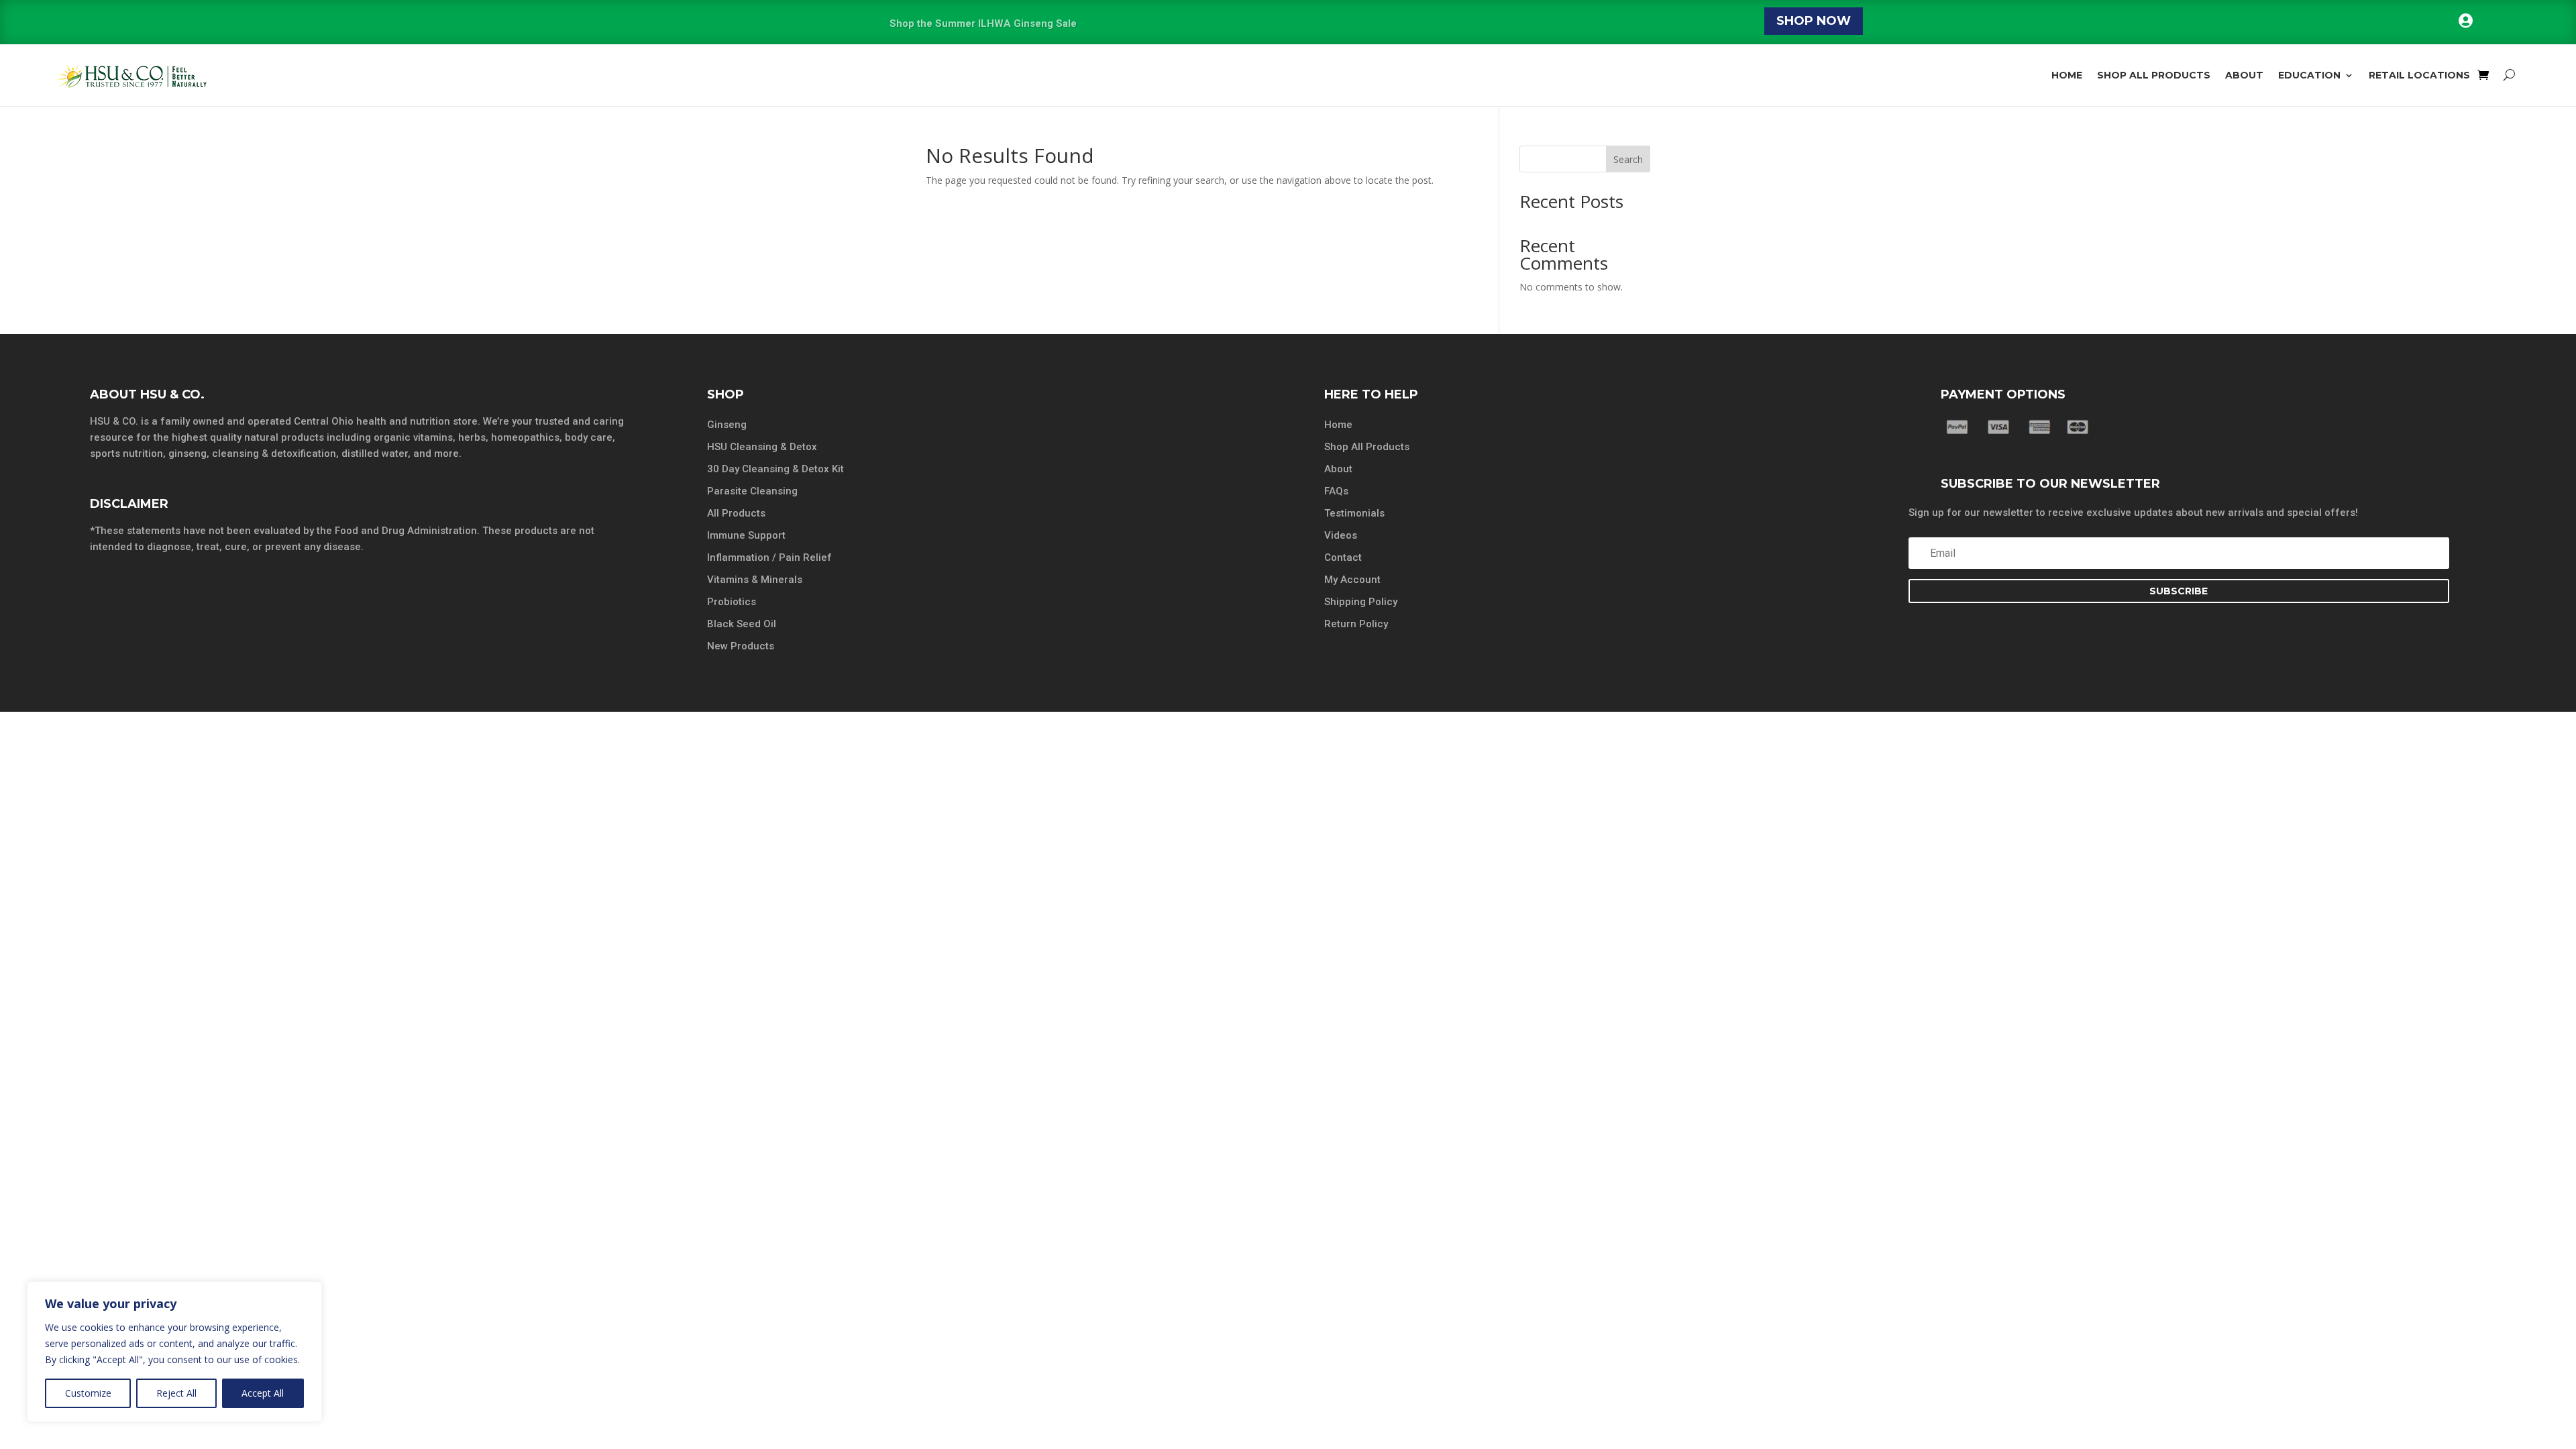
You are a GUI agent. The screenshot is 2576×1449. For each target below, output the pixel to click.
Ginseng (727, 425)
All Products (736, 513)
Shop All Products (2154, 75)
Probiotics (732, 602)
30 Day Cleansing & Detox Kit (775, 469)
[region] (174, 1352)
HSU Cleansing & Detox (762, 447)
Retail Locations (2419, 75)
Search (1628, 159)
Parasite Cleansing (752, 491)
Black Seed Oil (742, 624)
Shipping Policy (1361, 602)
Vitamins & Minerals (755, 580)
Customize (88, 1393)
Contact (1343, 557)
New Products (741, 646)
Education (2309, 75)
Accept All (263, 1393)
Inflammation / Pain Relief (769, 557)
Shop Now (1814, 21)
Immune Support (746, 535)
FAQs (1336, 491)
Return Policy (1356, 624)
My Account (1352, 580)
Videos (1341, 535)
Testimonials (1354, 513)
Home (2067, 75)
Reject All (176, 1393)
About (2244, 75)
